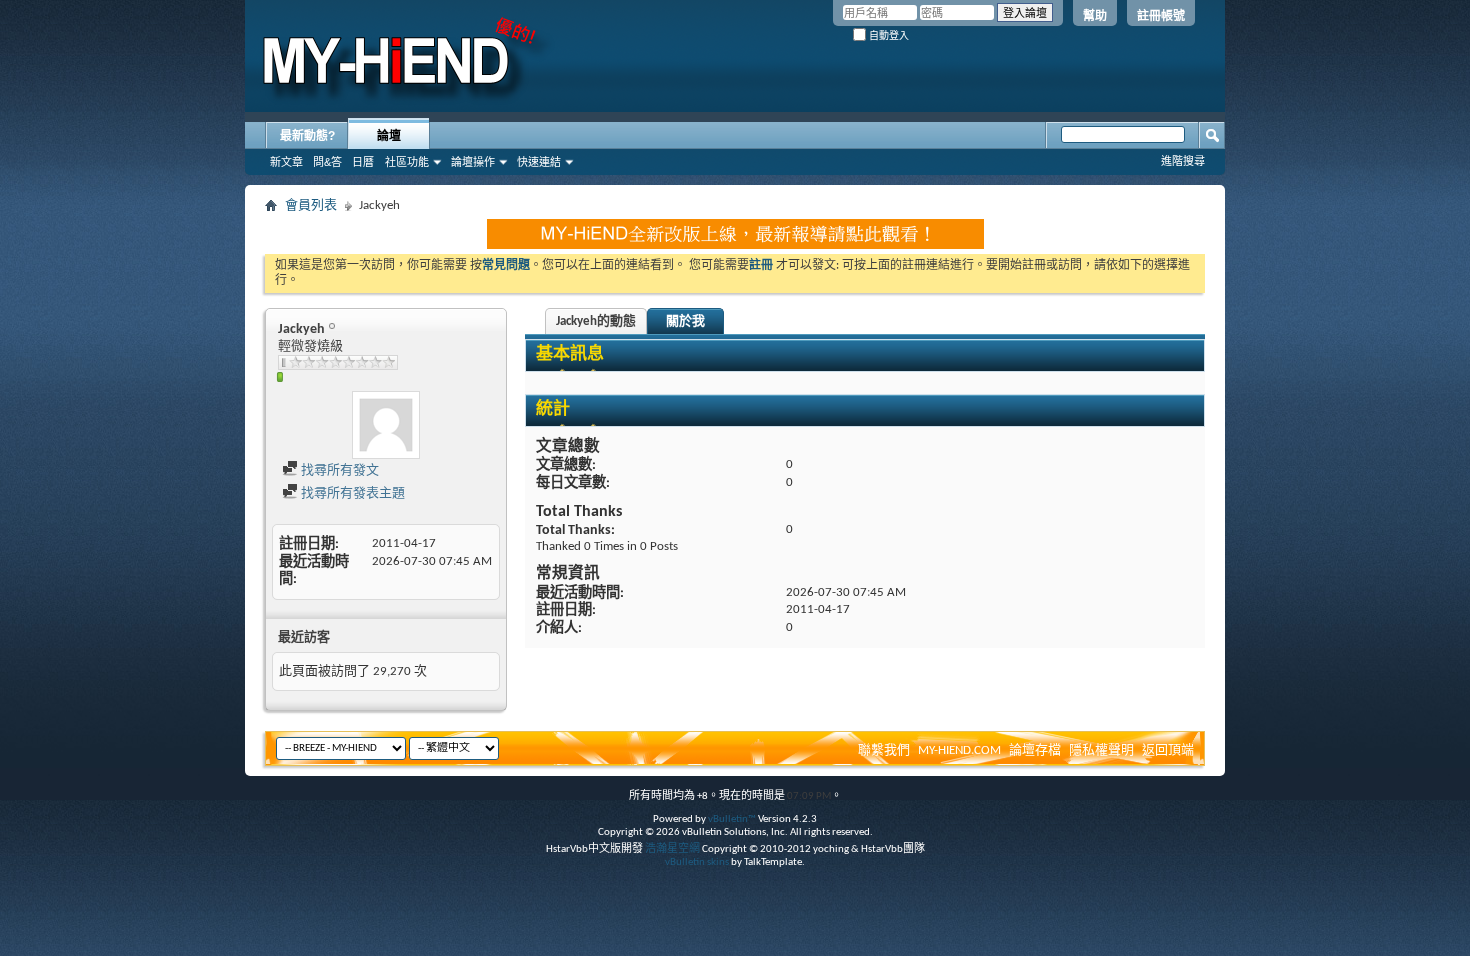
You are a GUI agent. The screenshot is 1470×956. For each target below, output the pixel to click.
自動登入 (887, 35)
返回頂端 (1168, 750)
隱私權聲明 (1101, 750)
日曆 (363, 162)
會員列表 (311, 205)
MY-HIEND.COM (959, 750)
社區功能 (407, 162)
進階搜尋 (1183, 161)
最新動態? (307, 136)
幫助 (1095, 16)
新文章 (286, 162)
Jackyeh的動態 (596, 321)
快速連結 (539, 162)
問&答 (327, 162)
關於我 (685, 321)
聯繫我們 (884, 750)
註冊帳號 (1161, 16)
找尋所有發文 (338, 470)
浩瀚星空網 (672, 849)
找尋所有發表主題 (351, 493)
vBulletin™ (732, 819)
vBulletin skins (697, 862)
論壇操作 (473, 162)
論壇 (389, 136)
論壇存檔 (1035, 750)
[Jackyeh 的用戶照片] (386, 425)
